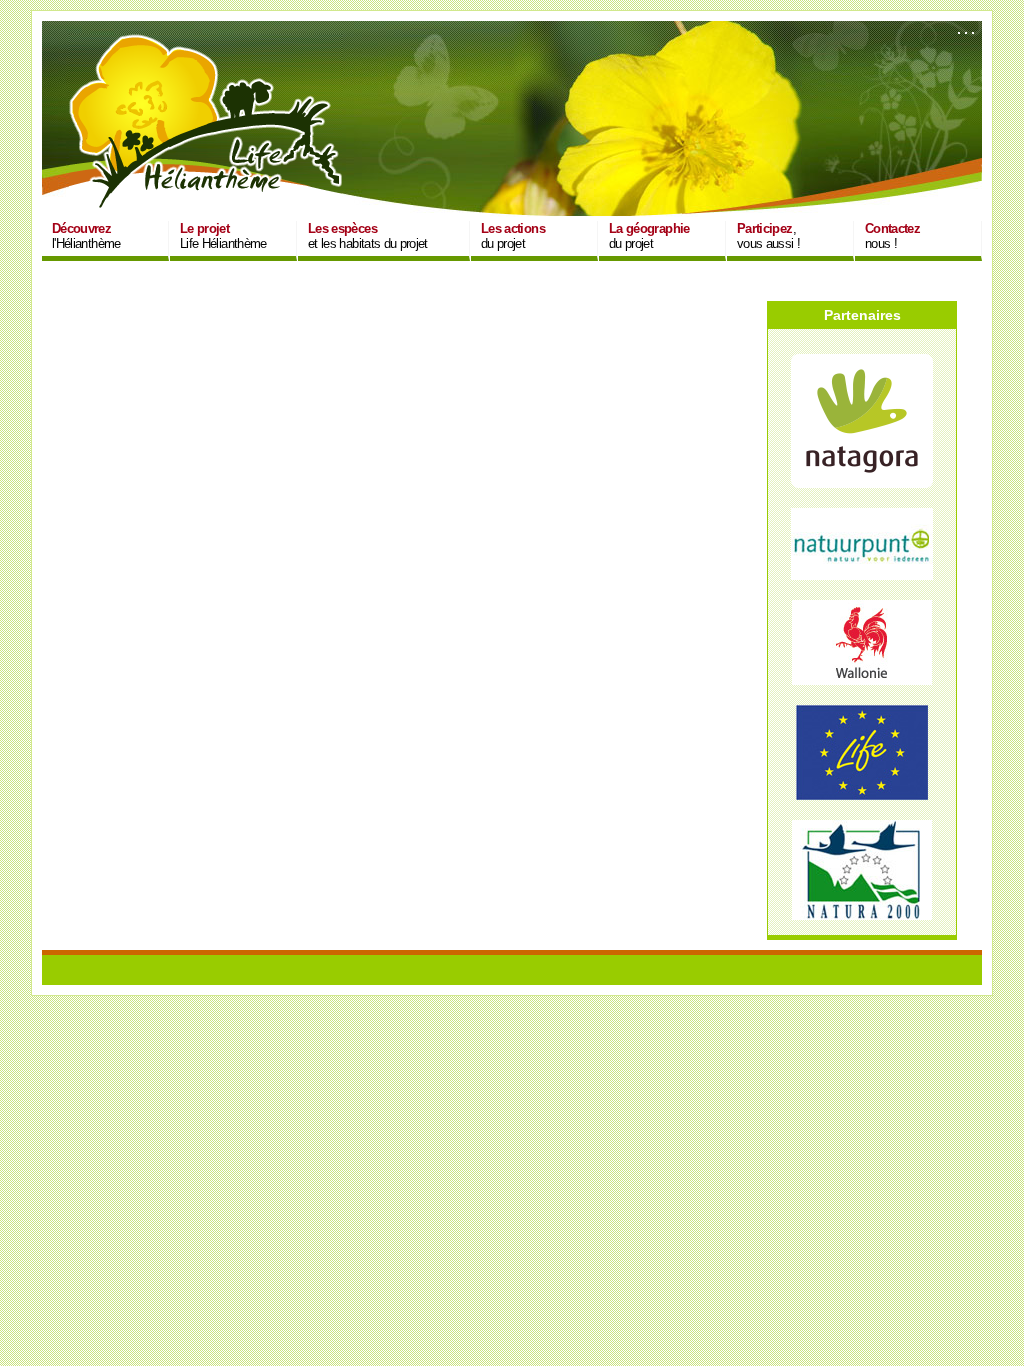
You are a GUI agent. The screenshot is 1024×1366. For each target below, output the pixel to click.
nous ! (892, 236)
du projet (513, 236)
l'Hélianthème (86, 236)
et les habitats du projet (368, 236)
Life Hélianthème (223, 236)
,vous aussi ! (768, 236)
